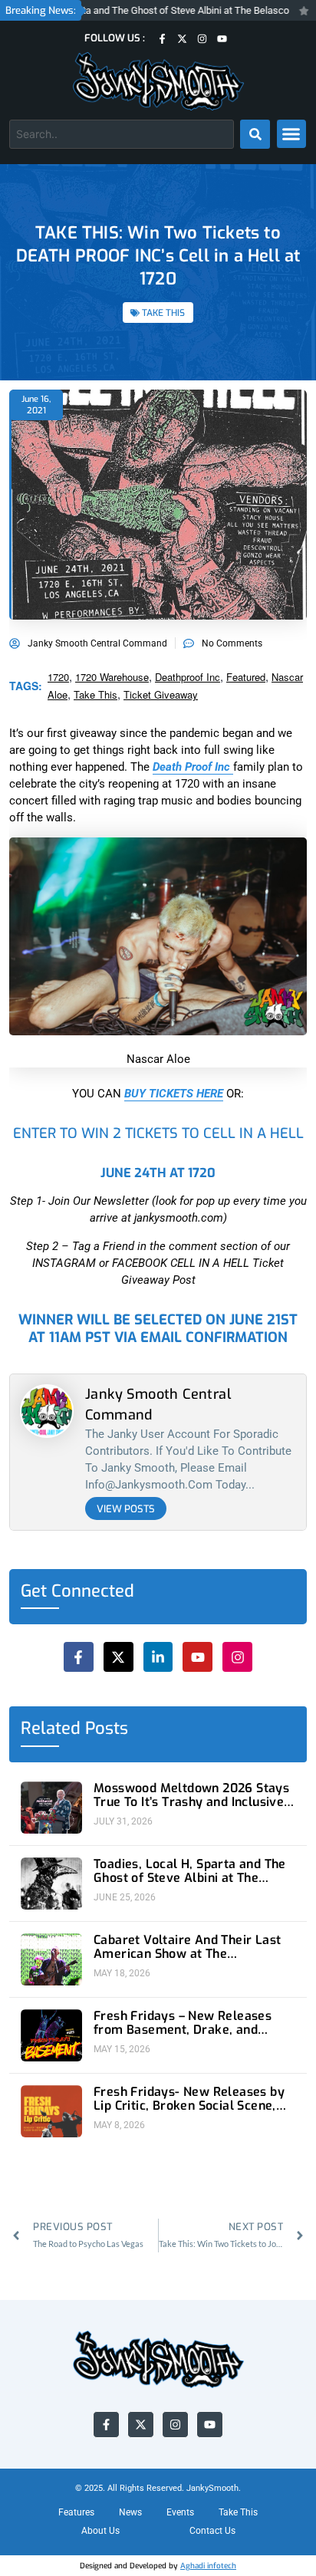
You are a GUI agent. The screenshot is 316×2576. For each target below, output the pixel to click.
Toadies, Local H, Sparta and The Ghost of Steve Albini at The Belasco (190, 1871)
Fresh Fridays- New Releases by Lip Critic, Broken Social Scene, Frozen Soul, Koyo (189, 2099)
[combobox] (122, 134)
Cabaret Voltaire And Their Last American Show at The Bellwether (187, 1947)
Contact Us (212, 2531)
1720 (58, 677)
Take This (238, 2512)
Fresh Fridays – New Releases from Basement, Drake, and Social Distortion (183, 2023)
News (130, 2512)
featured (246, 677)
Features (76, 2512)
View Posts (126, 1509)
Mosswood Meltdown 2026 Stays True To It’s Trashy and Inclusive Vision (191, 1795)
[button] (291, 134)
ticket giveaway (161, 694)
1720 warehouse (112, 677)
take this (95, 694)
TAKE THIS (163, 313)
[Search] (255, 134)
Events (180, 2512)
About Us (100, 2531)
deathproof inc (188, 677)
